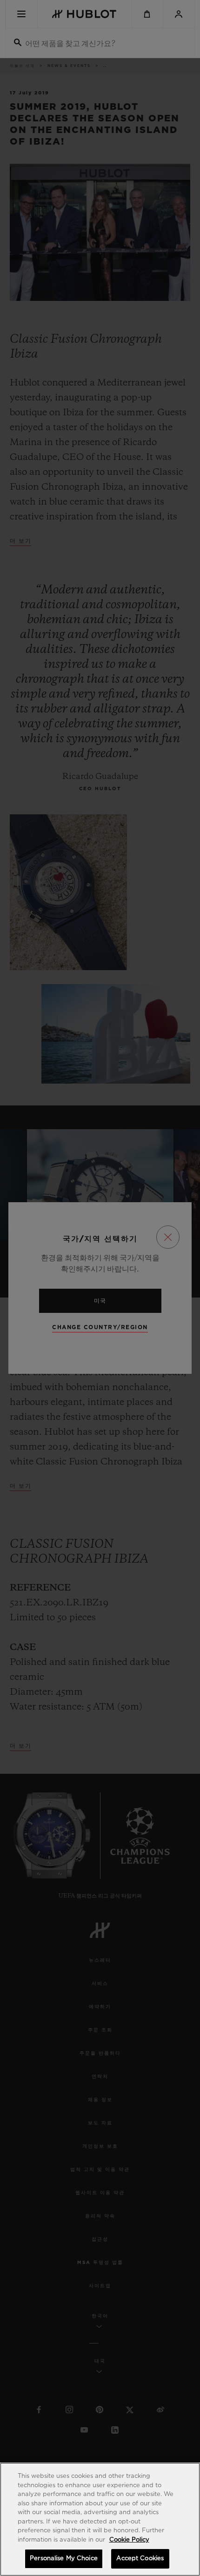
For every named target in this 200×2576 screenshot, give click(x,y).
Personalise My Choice (64, 2559)
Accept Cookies (140, 2559)
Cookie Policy (129, 2540)
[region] (100, 2519)
